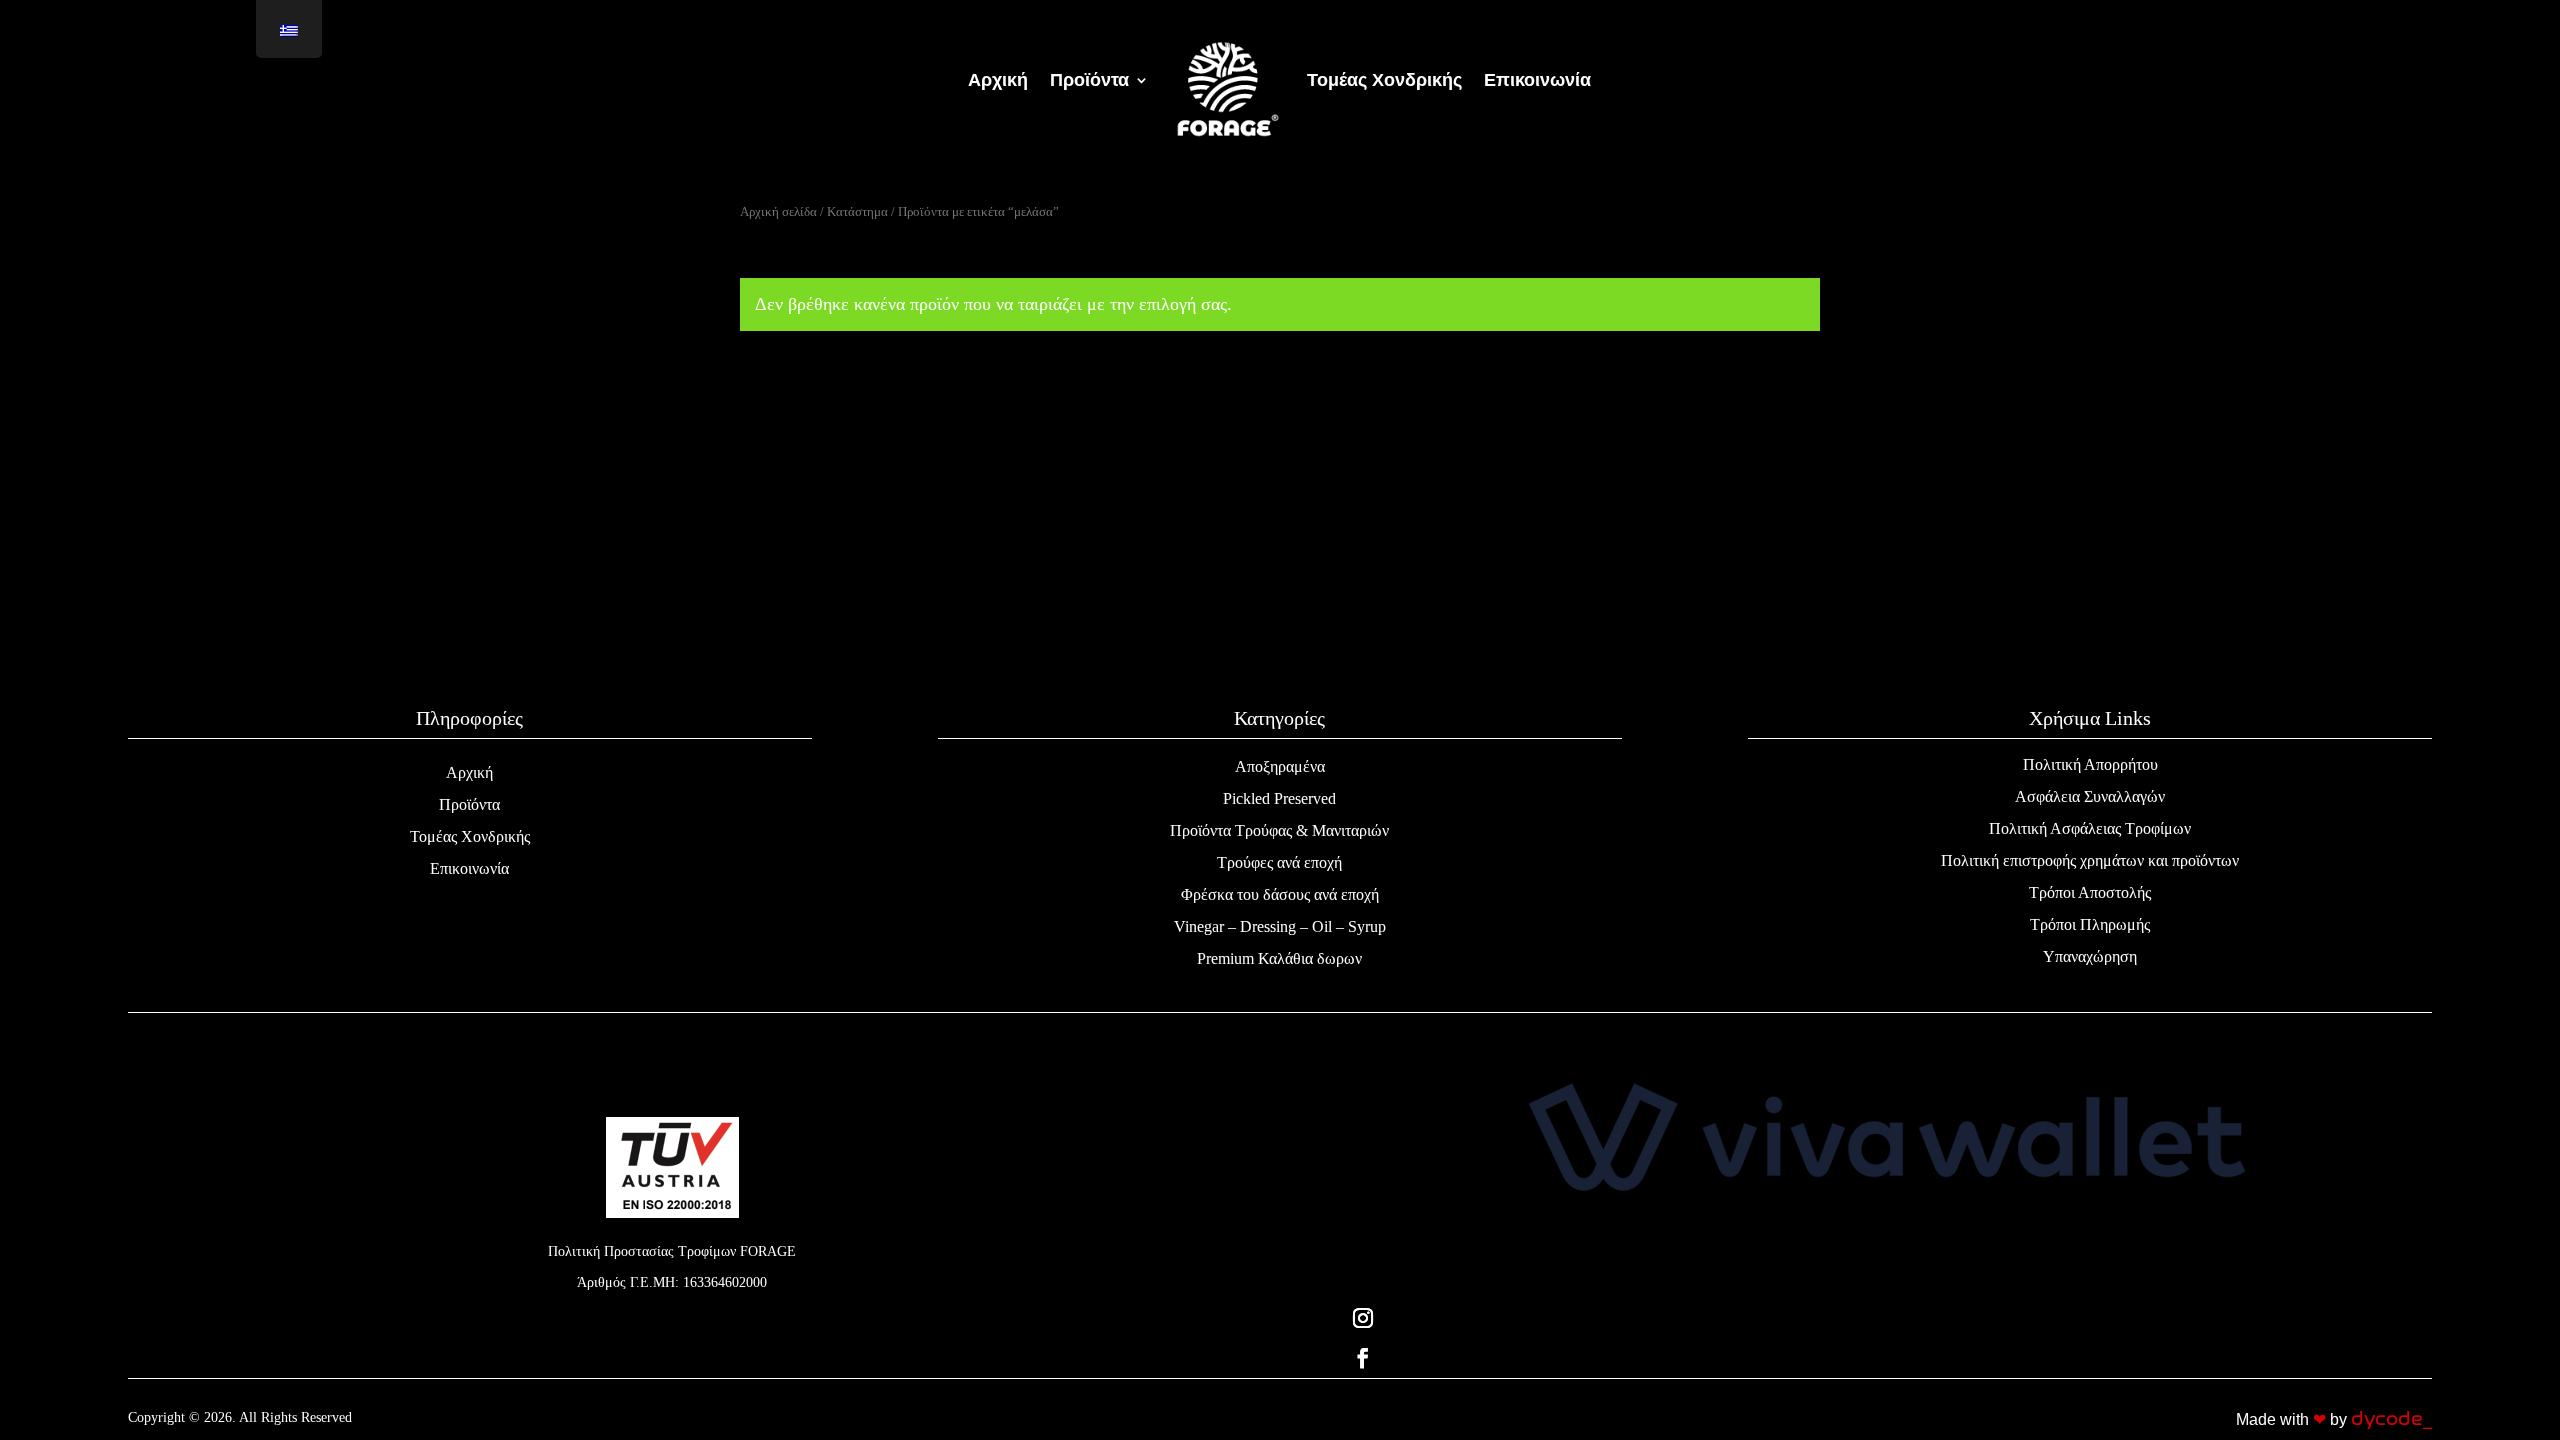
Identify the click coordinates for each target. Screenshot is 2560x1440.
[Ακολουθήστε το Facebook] (1887, 1358)
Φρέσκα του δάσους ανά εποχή (1280, 894)
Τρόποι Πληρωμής (2090, 924)
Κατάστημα (857, 212)
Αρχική (469, 772)
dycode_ (2391, 1419)
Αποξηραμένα (1280, 766)
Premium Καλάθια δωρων (1279, 958)
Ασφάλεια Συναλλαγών (2090, 796)
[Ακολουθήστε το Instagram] (1887, 1318)
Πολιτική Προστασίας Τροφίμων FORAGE (672, 1251)
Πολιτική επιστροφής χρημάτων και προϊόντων (2090, 860)
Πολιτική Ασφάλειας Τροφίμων (2090, 828)
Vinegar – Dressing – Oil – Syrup (1280, 926)
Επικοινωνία (469, 868)
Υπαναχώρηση (2090, 956)
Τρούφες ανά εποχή (1279, 862)
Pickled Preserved (1279, 798)
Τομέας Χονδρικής (470, 836)
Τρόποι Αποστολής (2090, 892)
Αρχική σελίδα (778, 212)
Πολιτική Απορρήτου (2090, 764)
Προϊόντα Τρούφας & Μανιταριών (1279, 830)
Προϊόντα (469, 804)
